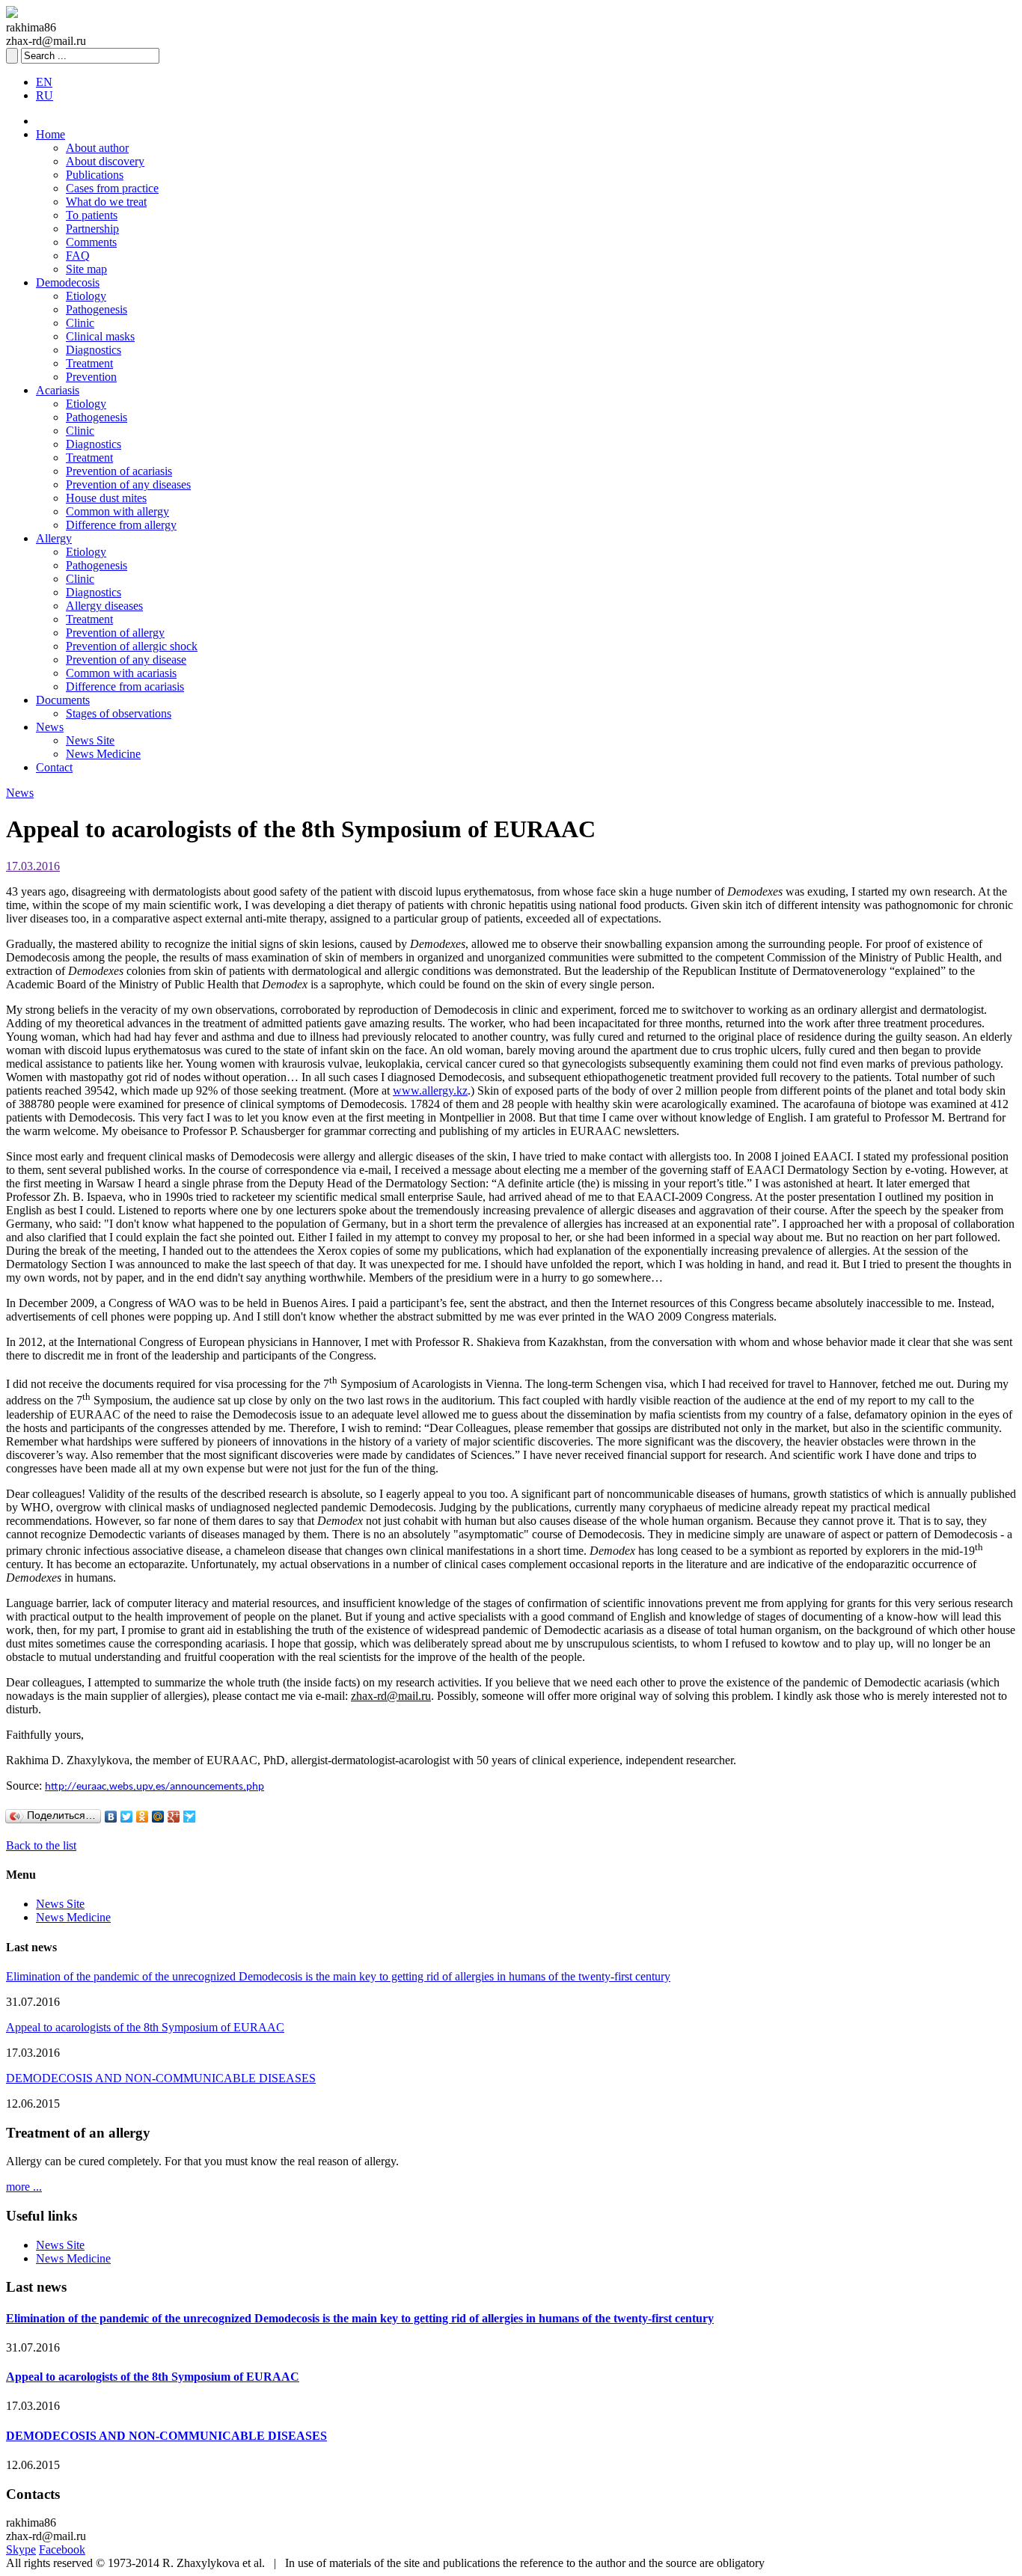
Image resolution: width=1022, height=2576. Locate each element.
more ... (24, 2187)
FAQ (78, 256)
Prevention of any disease (126, 660)
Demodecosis (68, 282)
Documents (63, 700)
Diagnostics (94, 350)
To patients (92, 215)
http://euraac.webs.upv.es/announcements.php (154, 1787)
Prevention (91, 377)
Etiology (86, 296)
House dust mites (106, 498)
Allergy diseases (104, 606)
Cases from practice (112, 188)
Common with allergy (117, 511)
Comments (91, 242)
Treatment (89, 363)
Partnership (92, 229)
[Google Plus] (174, 1817)
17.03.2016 (33, 866)
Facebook (62, 2549)
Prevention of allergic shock (132, 646)
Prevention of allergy (115, 633)
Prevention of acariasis (119, 471)
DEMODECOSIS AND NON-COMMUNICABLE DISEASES (161, 2078)
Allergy (54, 538)
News (50, 727)
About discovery (105, 161)
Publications (95, 175)
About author (97, 148)
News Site (90, 740)
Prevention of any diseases (128, 484)
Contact (54, 767)
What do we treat (106, 202)
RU (45, 95)
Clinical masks (100, 336)
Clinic (80, 323)
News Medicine (103, 754)
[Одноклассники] (143, 1817)
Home (51, 134)
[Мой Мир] (158, 1817)
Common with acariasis (121, 673)
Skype (21, 2549)
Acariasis (58, 390)
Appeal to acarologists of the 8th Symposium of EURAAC (145, 2027)
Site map (86, 269)
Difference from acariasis (125, 686)
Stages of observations (119, 713)
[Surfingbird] (190, 1817)
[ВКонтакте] (111, 1817)
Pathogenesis (97, 309)
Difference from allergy (121, 525)
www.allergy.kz (430, 1090)
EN (44, 82)
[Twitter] (127, 1817)
